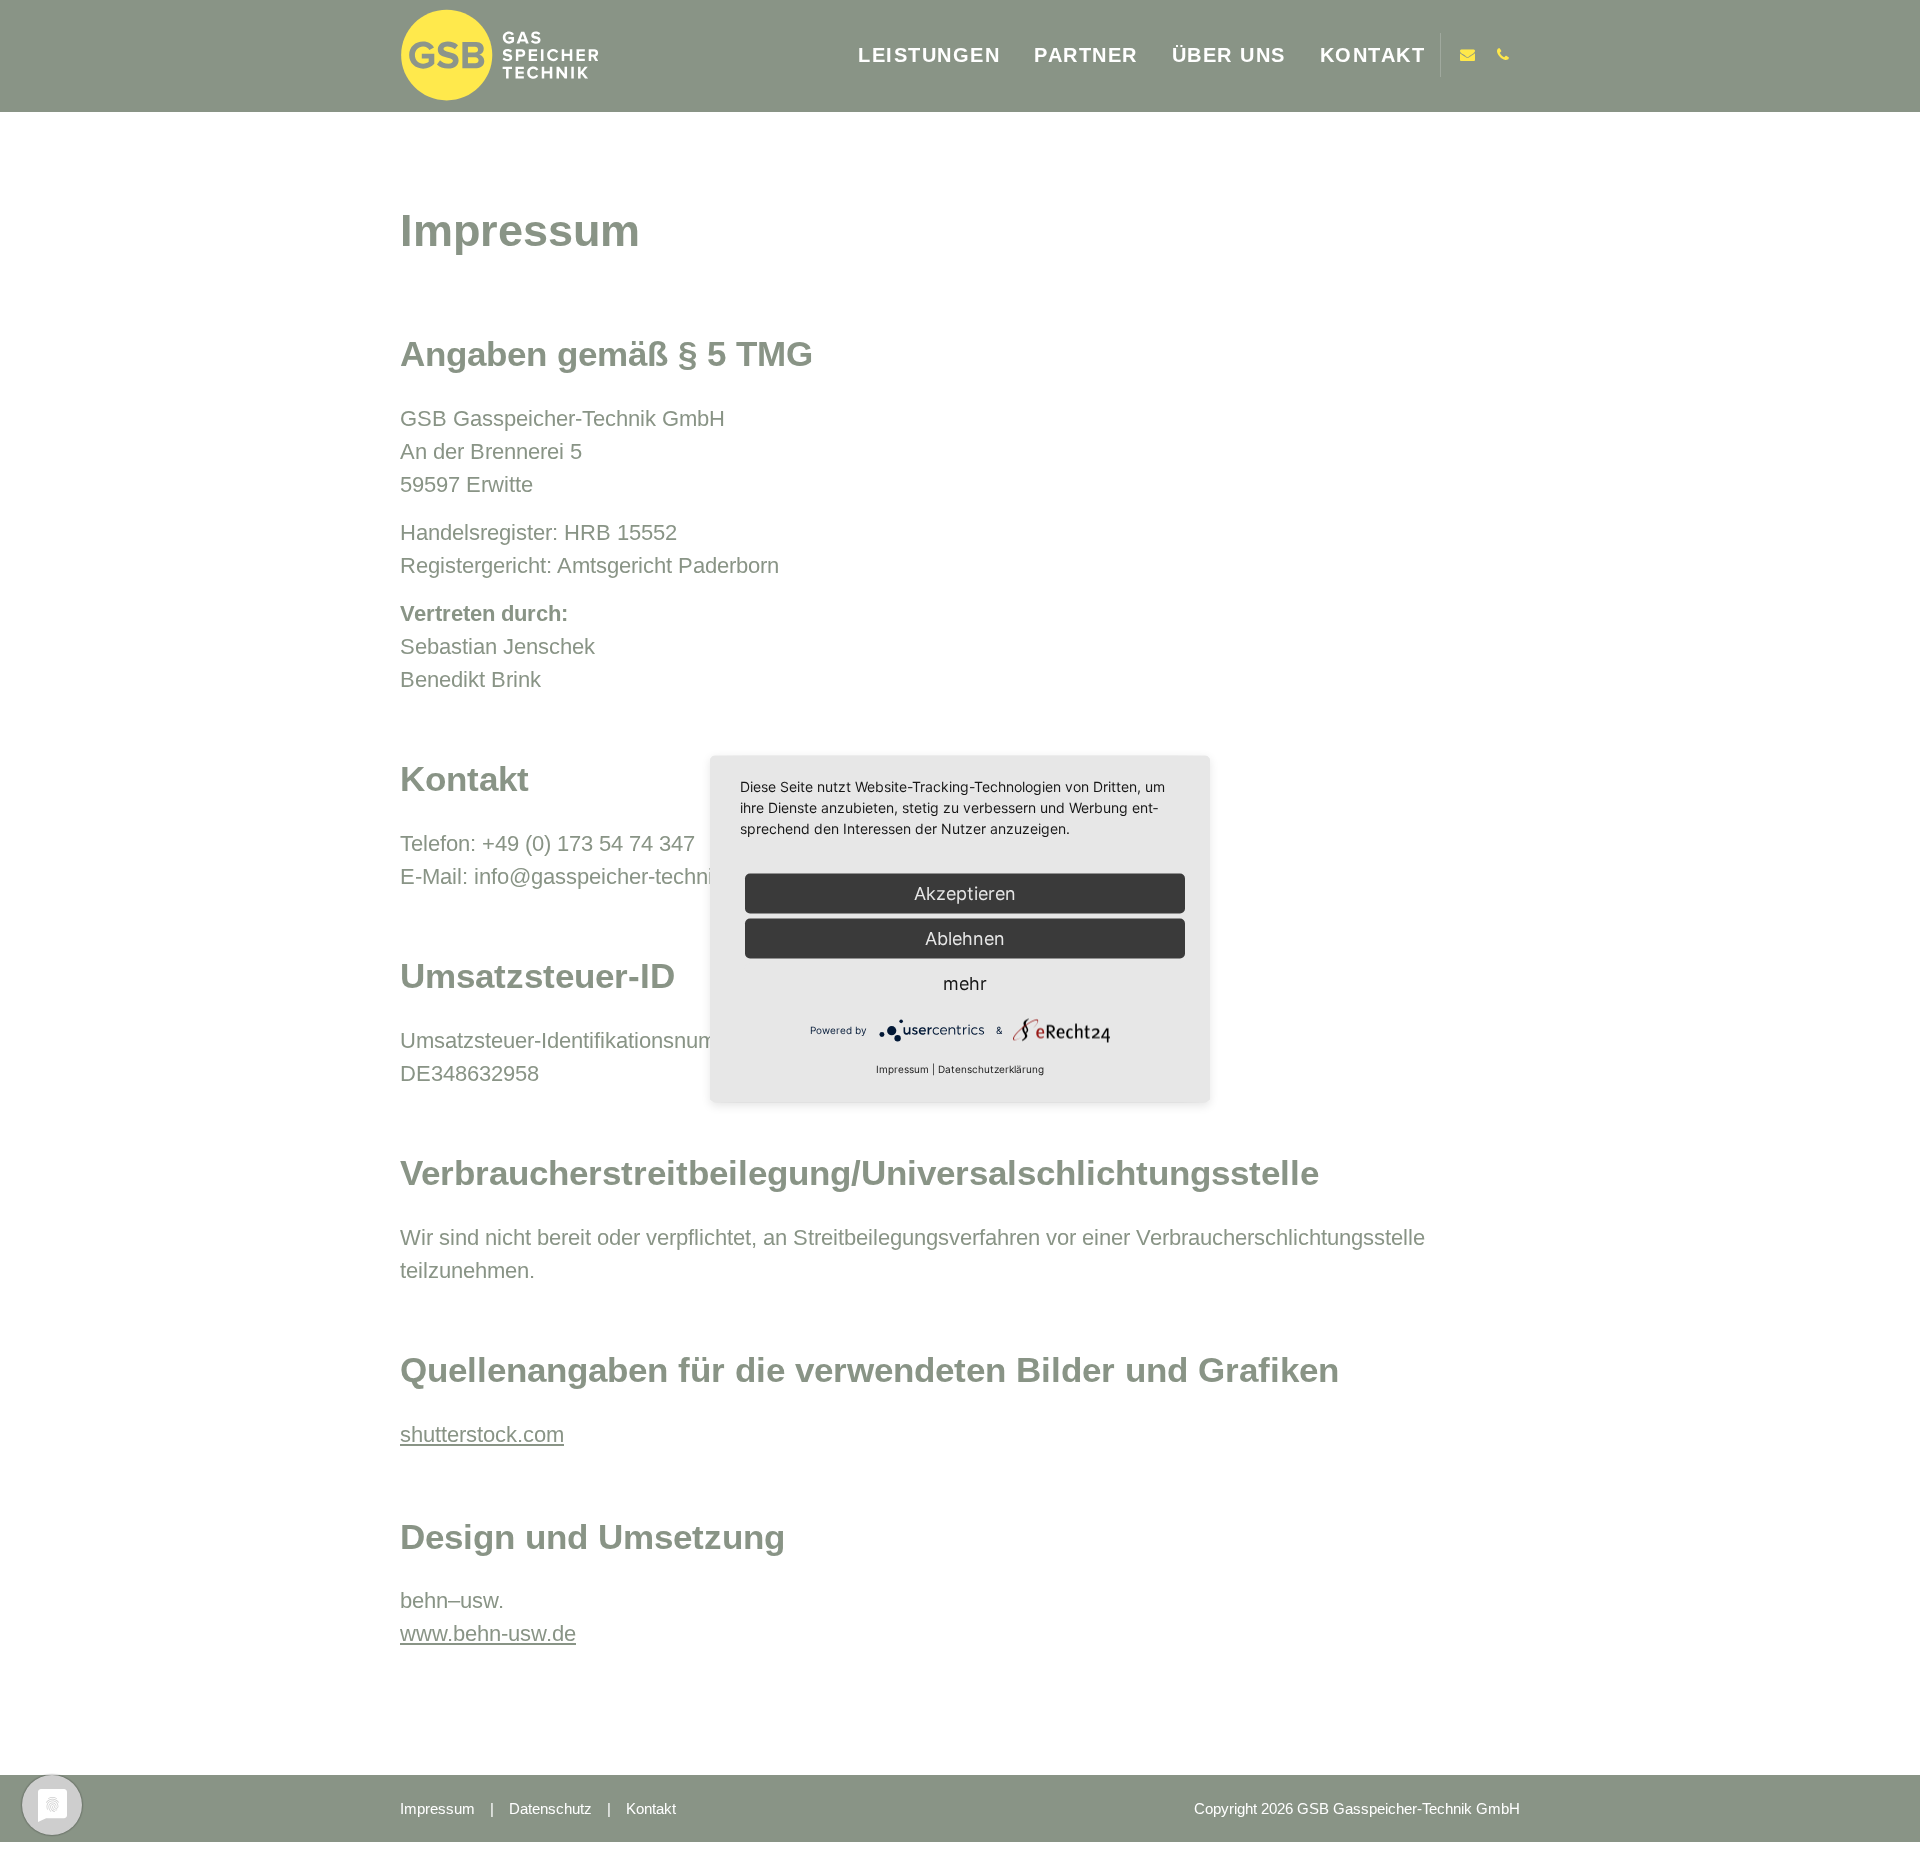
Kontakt (651, 1808)
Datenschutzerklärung (991, 1068)
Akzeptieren (965, 892)
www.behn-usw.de (488, 1633)
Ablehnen (965, 937)
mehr (965, 982)
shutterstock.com (482, 1434)
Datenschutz (550, 1808)
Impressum (437, 1808)
